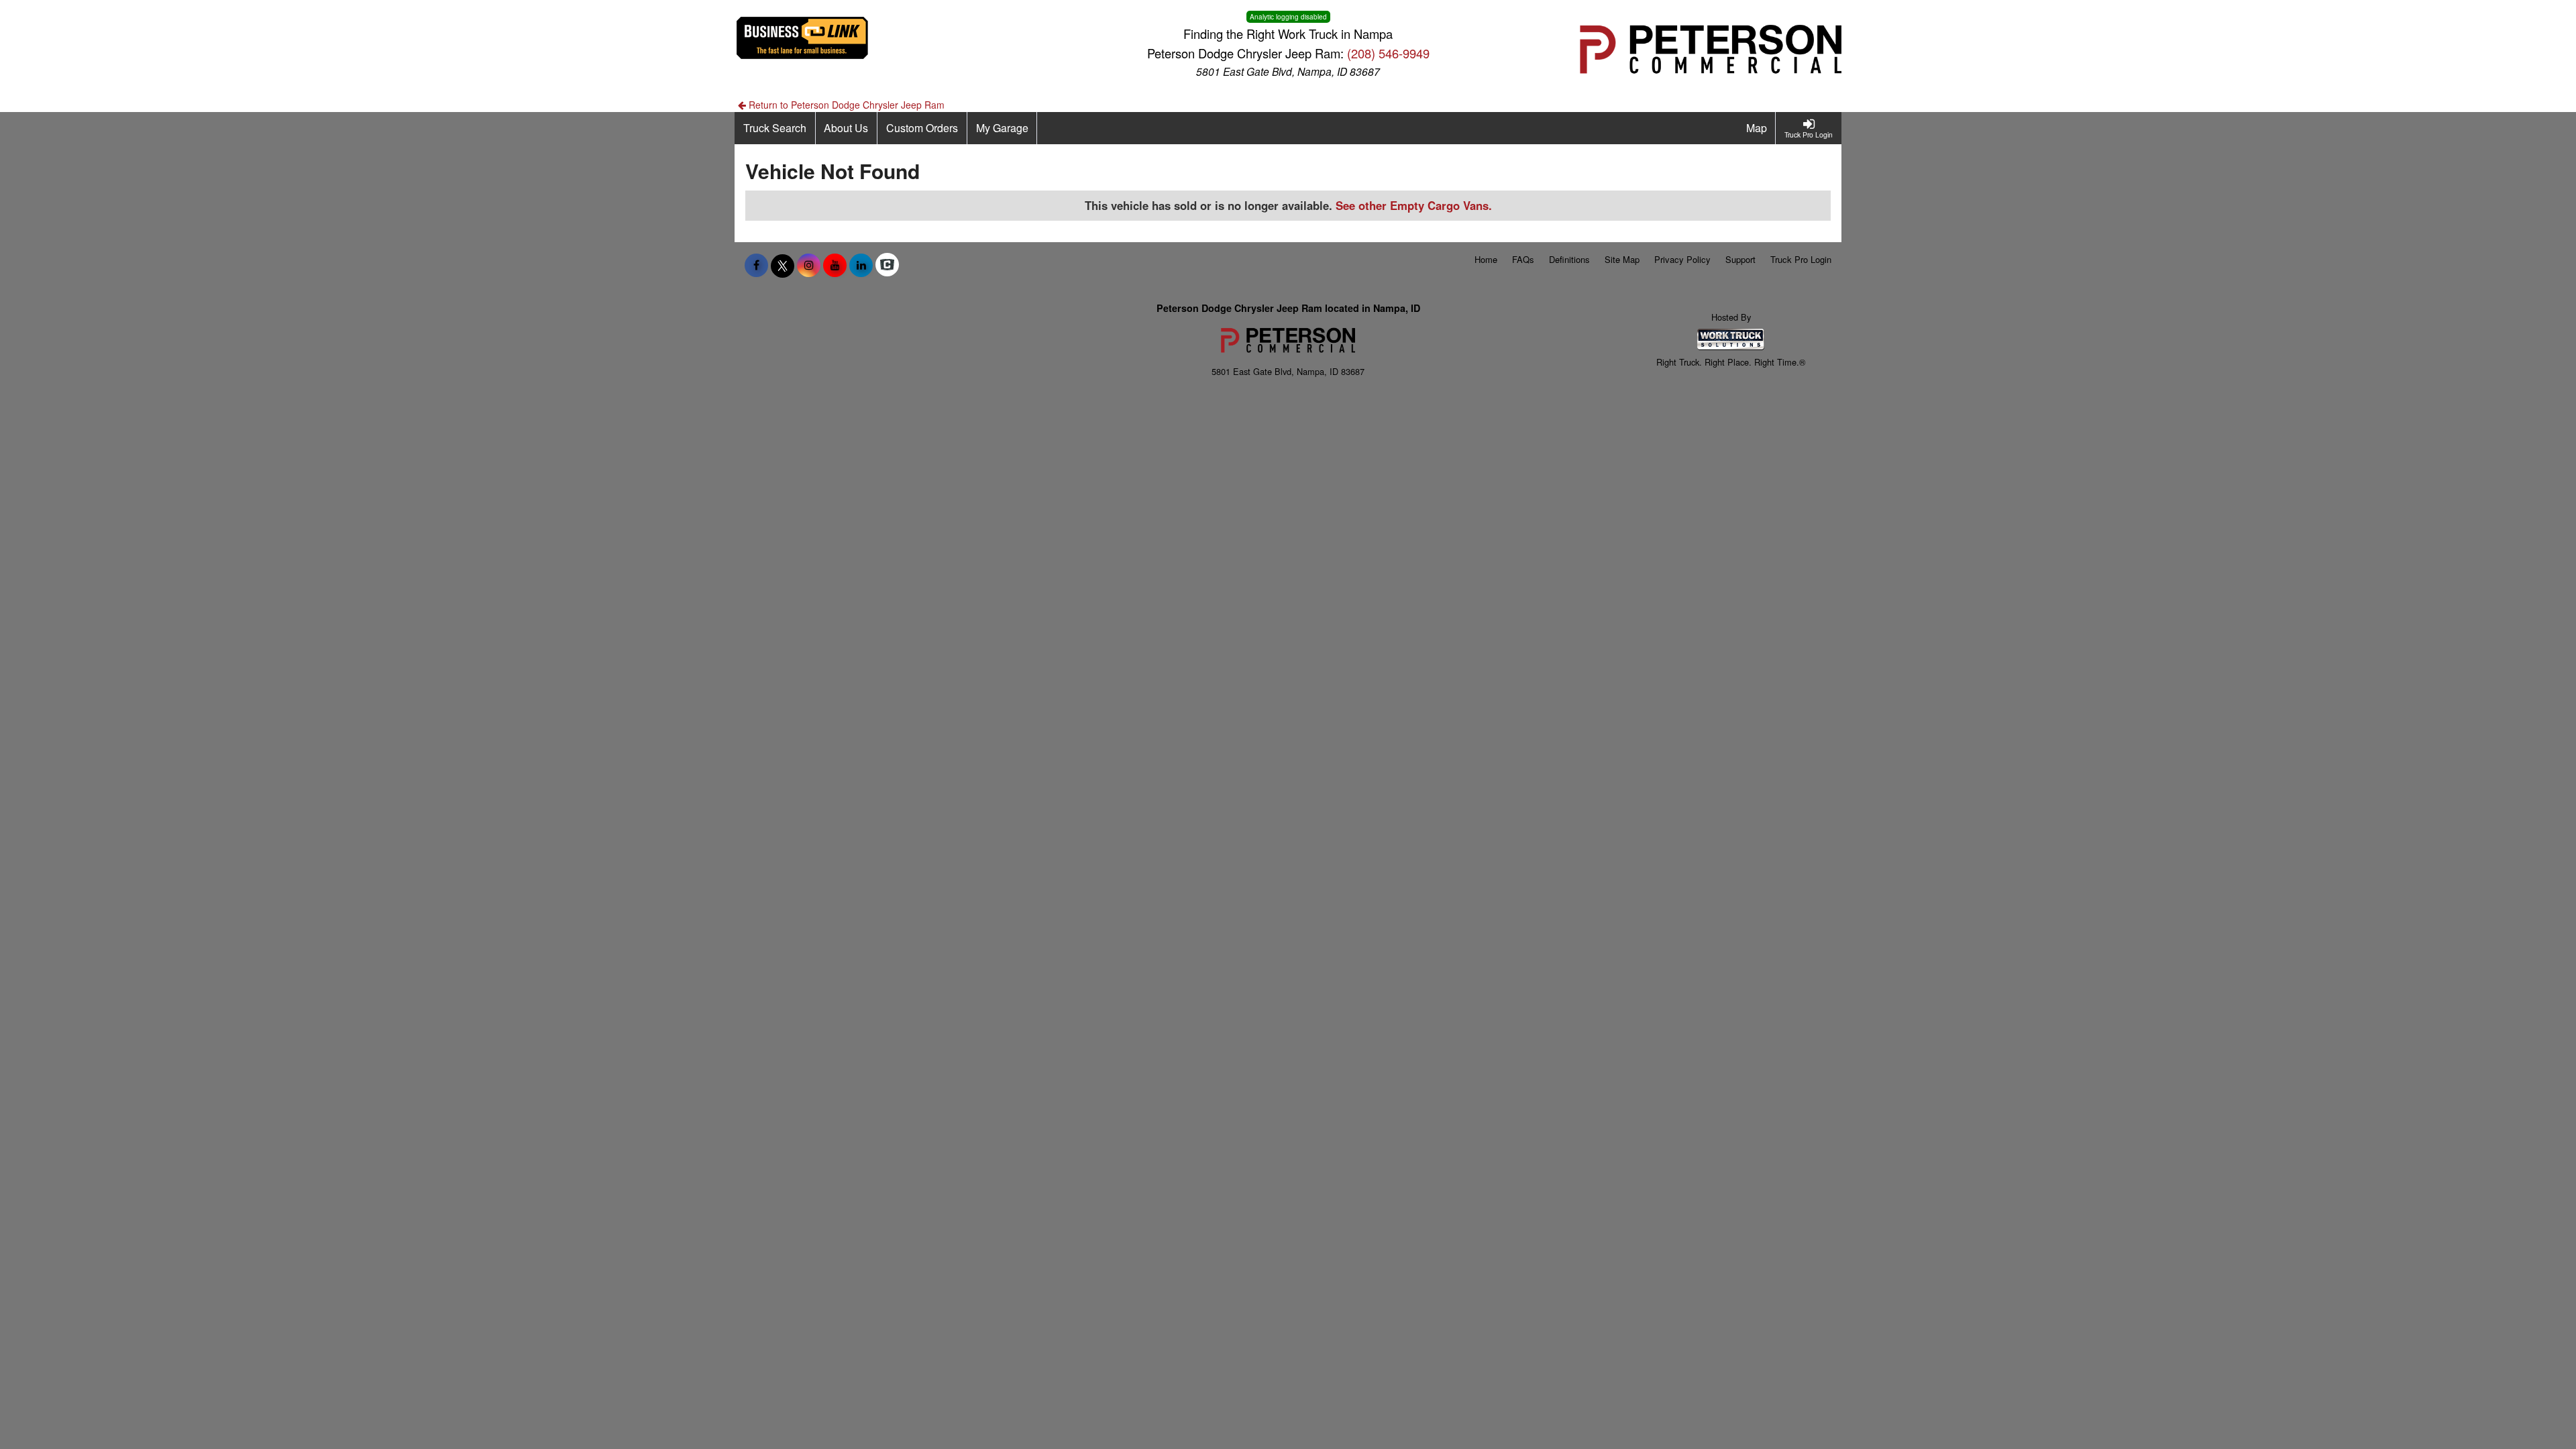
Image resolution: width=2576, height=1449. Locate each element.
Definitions (1569, 259)
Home (1486, 259)
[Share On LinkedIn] (861, 265)
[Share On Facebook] (756, 265)
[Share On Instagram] (809, 265)
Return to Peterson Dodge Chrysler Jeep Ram (845, 105)
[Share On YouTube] (835, 265)
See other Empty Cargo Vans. (1414, 205)
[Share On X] (783, 265)
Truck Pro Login (1801, 259)
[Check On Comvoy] (887, 265)
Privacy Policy (1682, 259)
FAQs (1523, 259)
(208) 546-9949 (1388, 53)
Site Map (1622, 259)
